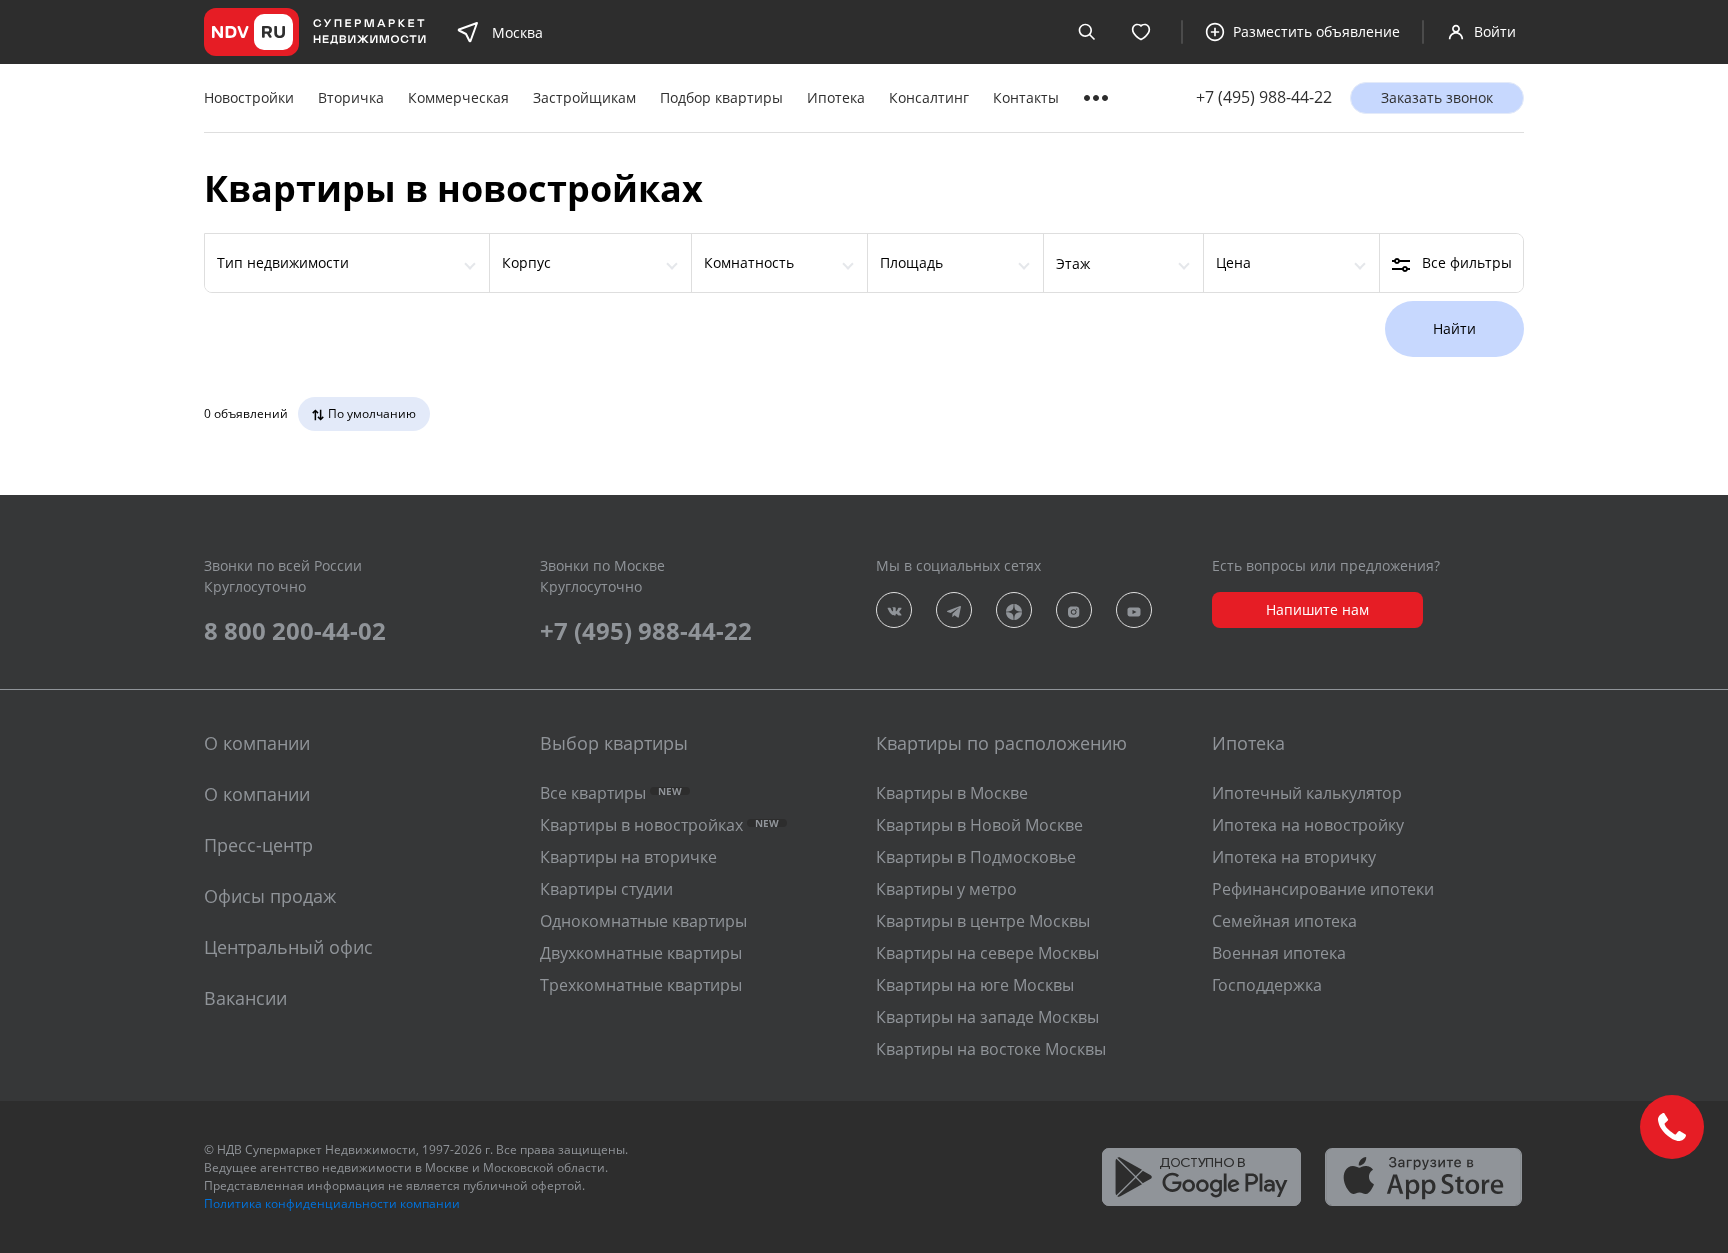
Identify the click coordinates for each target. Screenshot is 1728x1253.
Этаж (1073, 263)
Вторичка (351, 97)
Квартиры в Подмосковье (976, 857)
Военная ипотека (1279, 953)
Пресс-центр (258, 845)
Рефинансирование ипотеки (1323, 889)
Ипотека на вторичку (1294, 857)
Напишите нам (1317, 609)
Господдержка (1267, 985)
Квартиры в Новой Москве (979, 825)
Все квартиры (611, 793)
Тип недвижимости (283, 262)
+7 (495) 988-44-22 (1264, 97)
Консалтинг (929, 97)
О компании (257, 794)
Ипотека (836, 97)
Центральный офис (288, 947)
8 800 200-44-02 (295, 630)
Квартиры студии (606, 889)
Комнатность (749, 262)
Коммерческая (458, 97)
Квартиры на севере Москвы (987, 953)
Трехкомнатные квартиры (641, 985)
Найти (1454, 328)
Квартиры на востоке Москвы (991, 1049)
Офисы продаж (270, 896)
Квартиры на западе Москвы (987, 1017)
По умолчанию (372, 413)
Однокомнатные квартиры (643, 921)
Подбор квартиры (721, 97)
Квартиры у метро (946, 889)
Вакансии (245, 998)
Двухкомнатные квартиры (641, 953)
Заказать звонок (1437, 97)
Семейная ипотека (1284, 921)
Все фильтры (1467, 262)
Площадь (911, 262)
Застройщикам (584, 97)
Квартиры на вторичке (628, 857)
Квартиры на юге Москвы (975, 985)
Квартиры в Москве (952, 793)
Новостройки (249, 97)
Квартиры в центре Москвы (983, 921)
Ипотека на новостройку (1308, 825)
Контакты (1026, 97)
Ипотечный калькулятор (1307, 793)
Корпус (526, 262)
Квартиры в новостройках (659, 825)
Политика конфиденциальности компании (332, 1203)
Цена (1233, 262)
